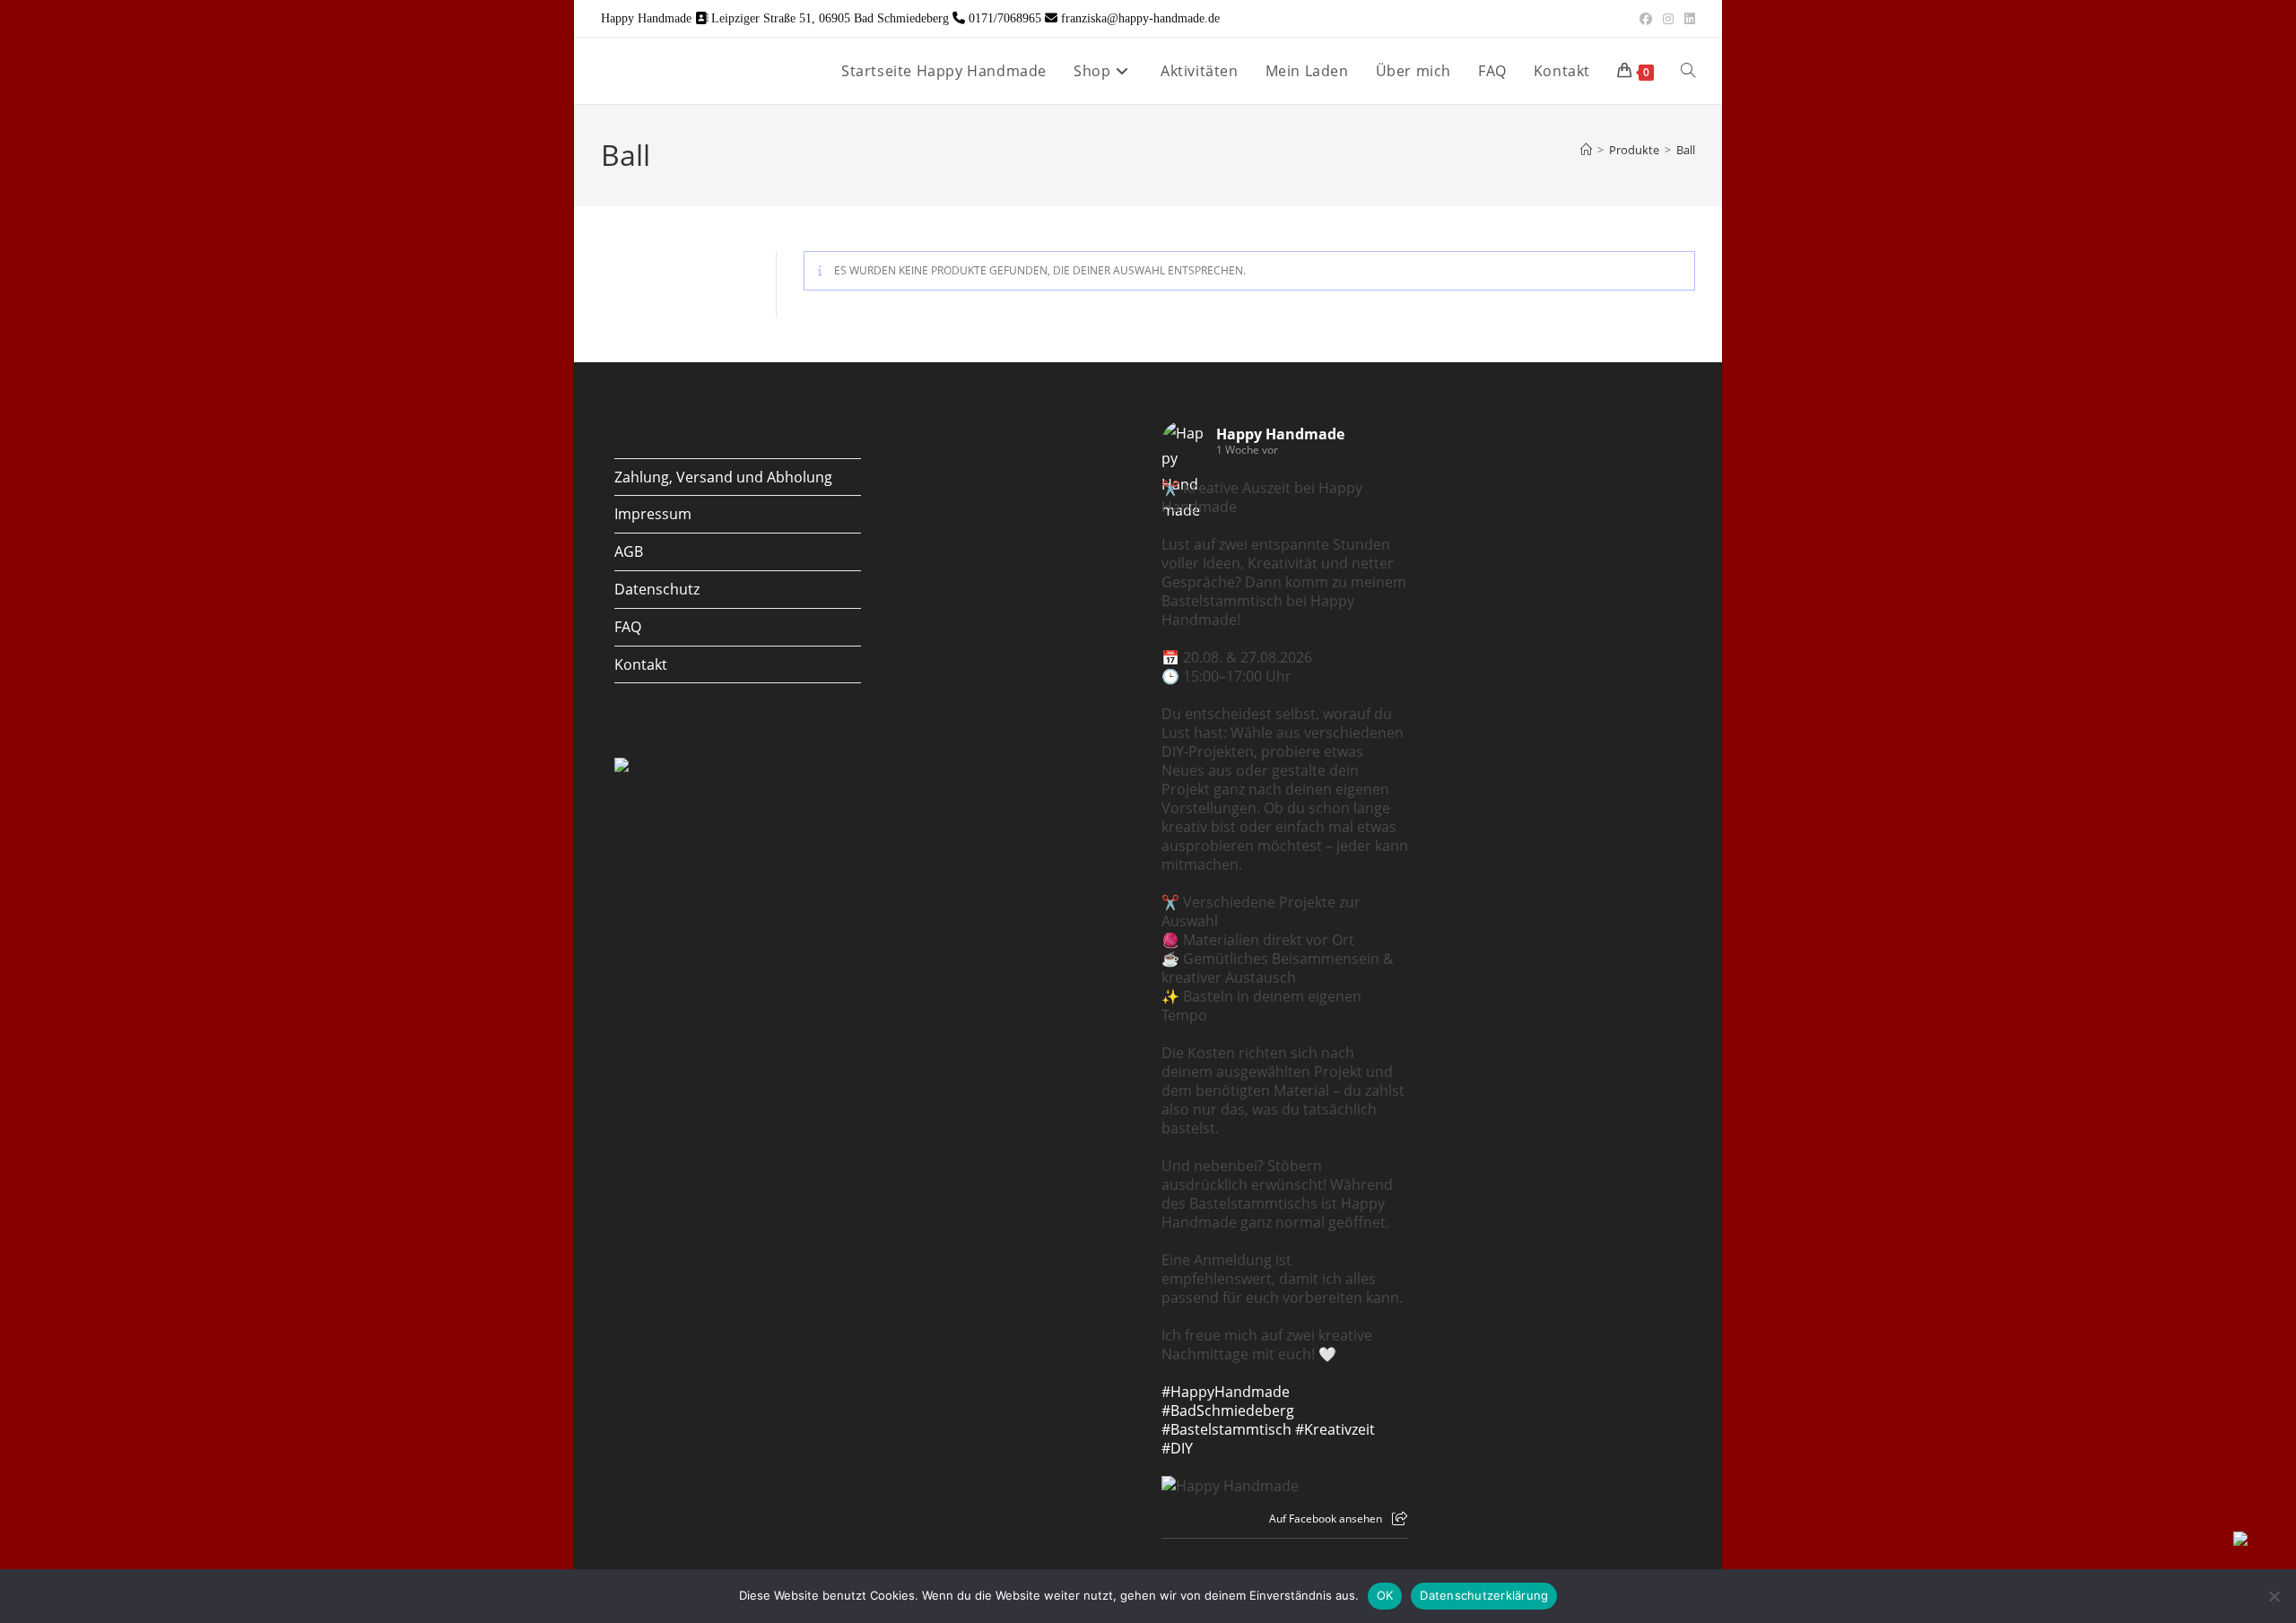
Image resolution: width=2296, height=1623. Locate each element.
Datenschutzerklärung (1484, 1595)
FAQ (628, 627)
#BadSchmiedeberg (1228, 1410)
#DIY (1177, 1448)
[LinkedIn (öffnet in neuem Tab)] (1687, 19)
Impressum (653, 514)
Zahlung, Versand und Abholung (723, 477)
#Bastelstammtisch (1226, 1429)
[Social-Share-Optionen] (1400, 1519)
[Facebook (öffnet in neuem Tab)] (1646, 19)
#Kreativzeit (1335, 1429)
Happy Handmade (1280, 434)
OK (1385, 1595)
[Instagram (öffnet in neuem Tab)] (1668, 19)
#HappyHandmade (1226, 1392)
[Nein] (2274, 1596)
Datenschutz (657, 589)
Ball (1686, 150)
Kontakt (641, 664)
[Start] (1586, 150)
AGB (629, 551)
